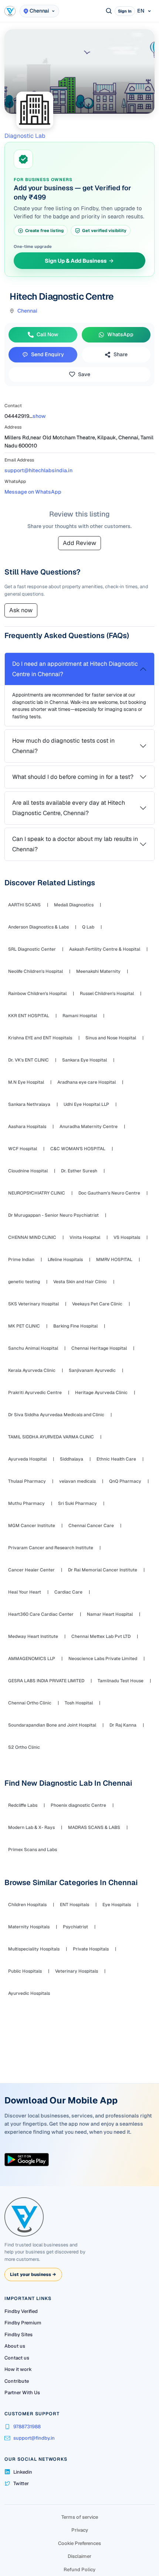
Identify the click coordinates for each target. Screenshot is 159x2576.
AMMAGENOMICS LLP (32, 1659)
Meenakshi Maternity (98, 971)
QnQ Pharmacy (125, 1481)
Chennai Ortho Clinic (30, 1703)
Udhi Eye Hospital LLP (86, 1104)
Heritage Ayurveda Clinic (101, 1393)
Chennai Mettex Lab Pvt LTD (101, 1636)
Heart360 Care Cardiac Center (41, 1614)
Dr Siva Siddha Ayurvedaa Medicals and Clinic (56, 1415)
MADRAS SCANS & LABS (94, 1827)
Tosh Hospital (79, 1703)
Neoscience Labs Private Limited (103, 1659)
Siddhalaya (72, 1459)
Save (84, 374)
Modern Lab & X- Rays (31, 1827)
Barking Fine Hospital (75, 1326)
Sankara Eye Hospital (84, 1060)
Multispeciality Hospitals (34, 1949)
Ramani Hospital (80, 1016)
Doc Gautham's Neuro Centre (109, 1193)
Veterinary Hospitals (77, 1971)
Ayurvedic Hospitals (29, 1993)
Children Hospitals (27, 1905)
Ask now (21, 610)
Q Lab (88, 927)
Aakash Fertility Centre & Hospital (105, 949)
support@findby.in (34, 2438)
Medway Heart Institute (33, 1636)
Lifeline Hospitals (65, 1260)
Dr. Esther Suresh (79, 1171)
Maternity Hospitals (29, 1927)
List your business (33, 2275)
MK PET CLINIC (24, 1326)
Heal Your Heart (25, 1592)
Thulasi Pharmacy (27, 1481)
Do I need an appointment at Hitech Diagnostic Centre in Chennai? (75, 669)
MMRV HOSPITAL (114, 1260)
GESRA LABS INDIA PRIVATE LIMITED (46, 1681)
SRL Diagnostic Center (32, 949)
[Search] (109, 11)
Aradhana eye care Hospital (87, 1082)
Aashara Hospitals (27, 1127)
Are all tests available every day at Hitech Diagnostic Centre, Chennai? (69, 808)
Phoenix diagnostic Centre (78, 1805)
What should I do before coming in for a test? (73, 777)
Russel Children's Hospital (107, 994)
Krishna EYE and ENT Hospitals (40, 1038)
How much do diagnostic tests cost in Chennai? (63, 746)
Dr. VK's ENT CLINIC (28, 1060)
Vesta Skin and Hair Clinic (80, 1282)
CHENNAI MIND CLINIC (32, 1237)
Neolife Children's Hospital (35, 971)
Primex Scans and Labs (33, 1850)
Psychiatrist (75, 1927)
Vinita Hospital (85, 1237)
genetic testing (24, 1282)
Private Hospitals (91, 1949)
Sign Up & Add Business (76, 260)
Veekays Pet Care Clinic (97, 1304)
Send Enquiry (48, 354)
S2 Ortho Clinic (24, 1747)
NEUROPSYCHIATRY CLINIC (37, 1193)
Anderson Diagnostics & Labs (38, 927)
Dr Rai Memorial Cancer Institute (103, 1570)
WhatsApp (120, 334)
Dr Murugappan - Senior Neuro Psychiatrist (53, 1215)
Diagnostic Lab (25, 136)
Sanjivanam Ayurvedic (92, 1370)
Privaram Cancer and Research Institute (51, 1548)
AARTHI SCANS (24, 905)
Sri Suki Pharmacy (77, 1503)
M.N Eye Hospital (26, 1082)
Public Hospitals (25, 1971)
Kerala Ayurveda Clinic (32, 1370)
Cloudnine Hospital (28, 1171)
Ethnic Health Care (116, 1459)
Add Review (79, 543)
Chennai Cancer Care (91, 1526)
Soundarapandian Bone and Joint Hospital (52, 1725)
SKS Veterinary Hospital (33, 1304)
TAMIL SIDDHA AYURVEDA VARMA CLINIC (51, 1437)
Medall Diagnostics (74, 905)
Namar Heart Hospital (110, 1614)
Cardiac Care (68, 1592)
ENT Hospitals (75, 1905)
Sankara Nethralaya (29, 1104)
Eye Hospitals (117, 1905)
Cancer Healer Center (31, 1570)
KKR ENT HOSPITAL (29, 1016)
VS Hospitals (127, 1237)
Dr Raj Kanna (123, 1725)
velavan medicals (77, 1481)
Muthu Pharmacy (26, 1503)
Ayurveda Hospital (27, 1459)
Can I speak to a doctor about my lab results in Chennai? (75, 844)
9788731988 (27, 2427)
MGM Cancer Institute (32, 1526)
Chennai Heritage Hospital (99, 1348)
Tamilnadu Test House (121, 1681)
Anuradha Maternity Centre (89, 1127)
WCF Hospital (23, 1149)
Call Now (48, 334)
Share (121, 354)
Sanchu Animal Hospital (33, 1348)
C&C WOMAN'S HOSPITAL (78, 1149)
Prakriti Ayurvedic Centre (35, 1393)
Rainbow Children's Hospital (37, 994)
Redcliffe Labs (23, 1805)
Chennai (27, 311)
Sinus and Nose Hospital (111, 1038)
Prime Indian (21, 1260)
